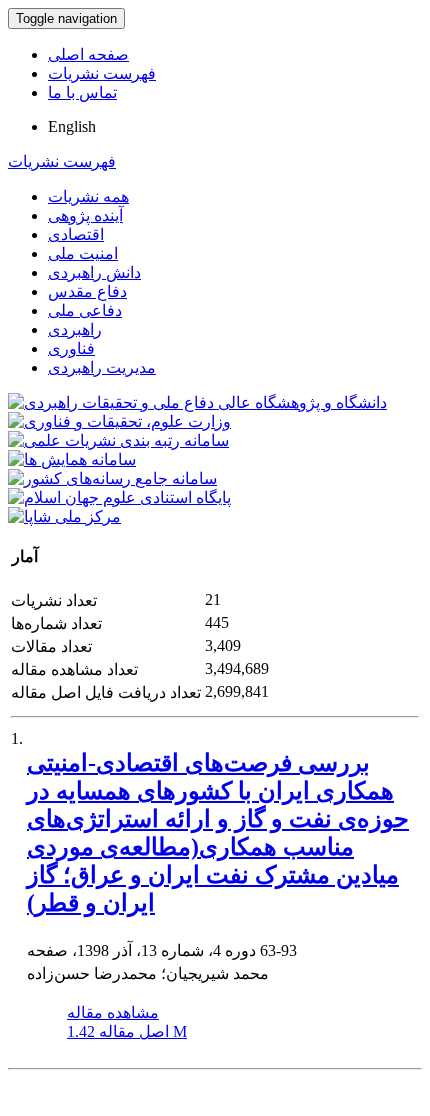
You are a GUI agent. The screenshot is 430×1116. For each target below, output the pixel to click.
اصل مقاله (127, 1031)
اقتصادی (76, 234)
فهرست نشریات (102, 73)
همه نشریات (88, 196)
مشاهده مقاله (113, 1012)
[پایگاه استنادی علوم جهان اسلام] (119, 497)
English (72, 126)
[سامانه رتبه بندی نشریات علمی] (118, 440)
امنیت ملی (83, 253)
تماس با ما (82, 92)
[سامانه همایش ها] (72, 459)
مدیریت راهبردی (102, 367)
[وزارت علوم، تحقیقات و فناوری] (119, 421)
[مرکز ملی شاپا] (64, 516)
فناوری (71, 348)
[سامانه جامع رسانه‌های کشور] (112, 478)
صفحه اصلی (88, 54)
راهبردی (75, 329)
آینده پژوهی (85, 215)
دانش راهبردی (94, 272)
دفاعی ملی (85, 310)
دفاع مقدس (87, 291)
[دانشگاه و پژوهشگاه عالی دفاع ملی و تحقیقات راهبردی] (197, 402)
